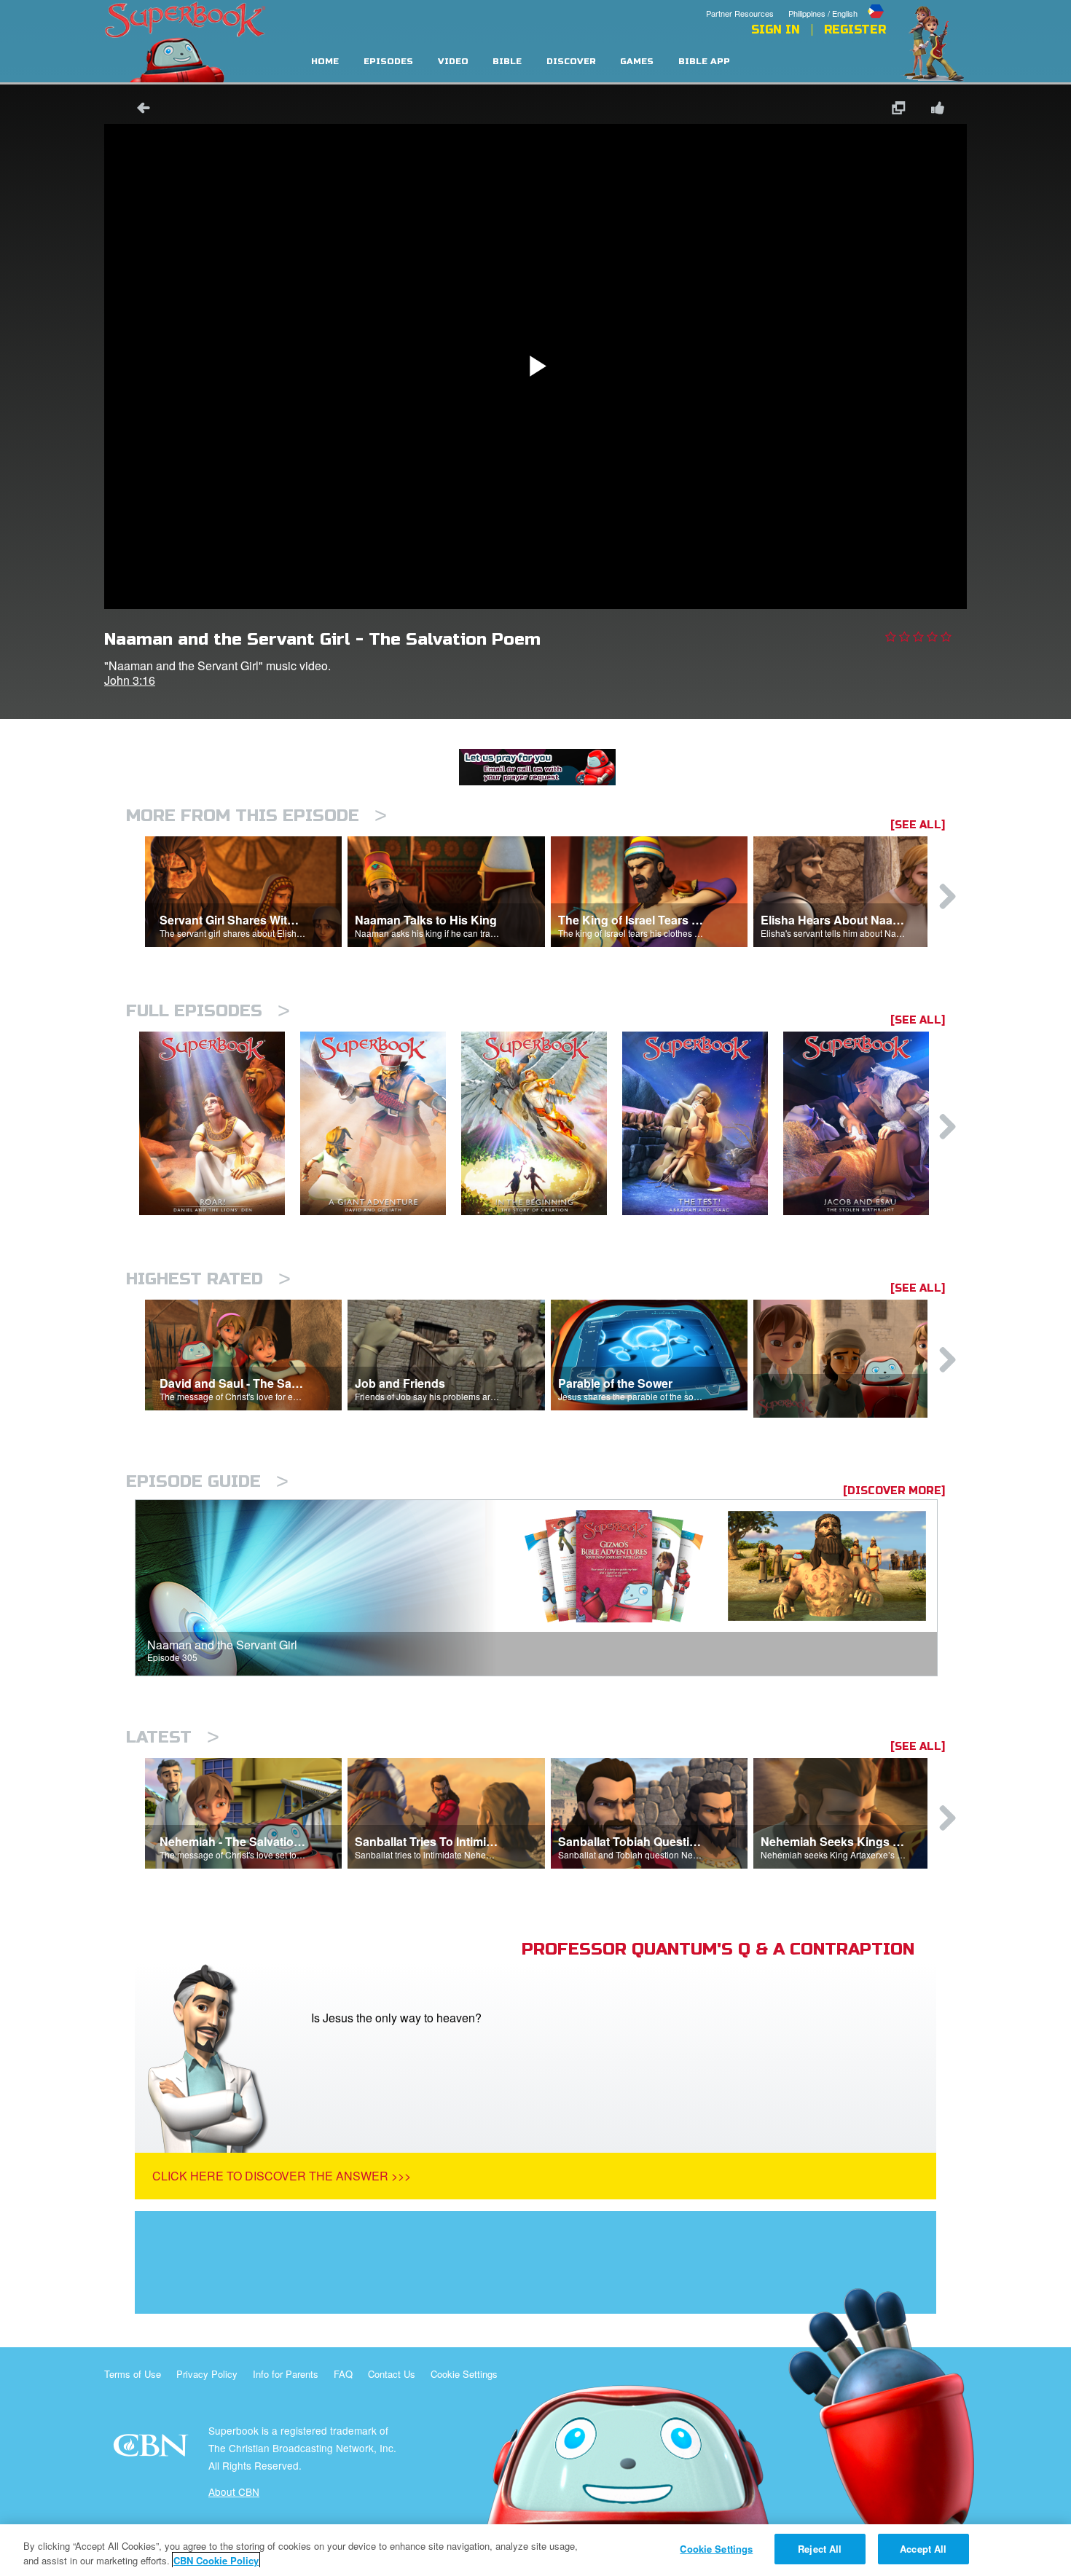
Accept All (923, 2549)
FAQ (343, 2374)
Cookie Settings (464, 2374)
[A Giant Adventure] (381, 1124)
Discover (571, 62)
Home (325, 62)
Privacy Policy (207, 2374)
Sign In (776, 30)
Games (637, 62)
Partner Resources (740, 13)
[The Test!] (703, 1124)
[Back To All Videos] (138, 110)
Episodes (388, 62)
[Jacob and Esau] (864, 1124)
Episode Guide (207, 1481)
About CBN (234, 2491)
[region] (535, 2550)
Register (855, 30)
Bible (507, 62)
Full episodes (208, 1011)
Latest (173, 1737)
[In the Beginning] (542, 1124)
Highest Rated (208, 1279)
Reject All (820, 2549)
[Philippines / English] (837, 2)
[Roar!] (220, 1124)
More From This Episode (256, 816)
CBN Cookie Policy (216, 2560)
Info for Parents (286, 2374)
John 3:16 (130, 680)
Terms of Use (133, 2374)
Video (453, 62)
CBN (153, 2450)
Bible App (704, 62)
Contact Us (392, 2374)
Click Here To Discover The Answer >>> (282, 2176)
